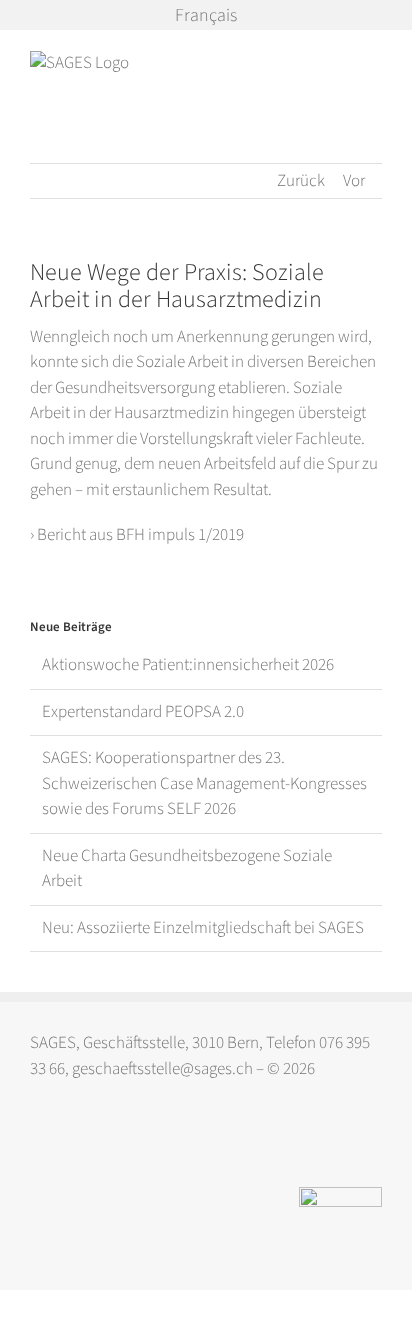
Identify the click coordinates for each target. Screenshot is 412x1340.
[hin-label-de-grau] (340, 1195)
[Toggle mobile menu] (374, 61)
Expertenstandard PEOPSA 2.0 (143, 712)
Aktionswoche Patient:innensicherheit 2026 (188, 665)
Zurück (301, 181)
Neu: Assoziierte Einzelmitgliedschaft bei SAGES (203, 928)
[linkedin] (78, 1143)
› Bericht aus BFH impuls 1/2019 (138, 535)
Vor (354, 181)
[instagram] (39, 1143)
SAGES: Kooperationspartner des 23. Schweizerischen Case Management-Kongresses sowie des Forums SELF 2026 (204, 783)
